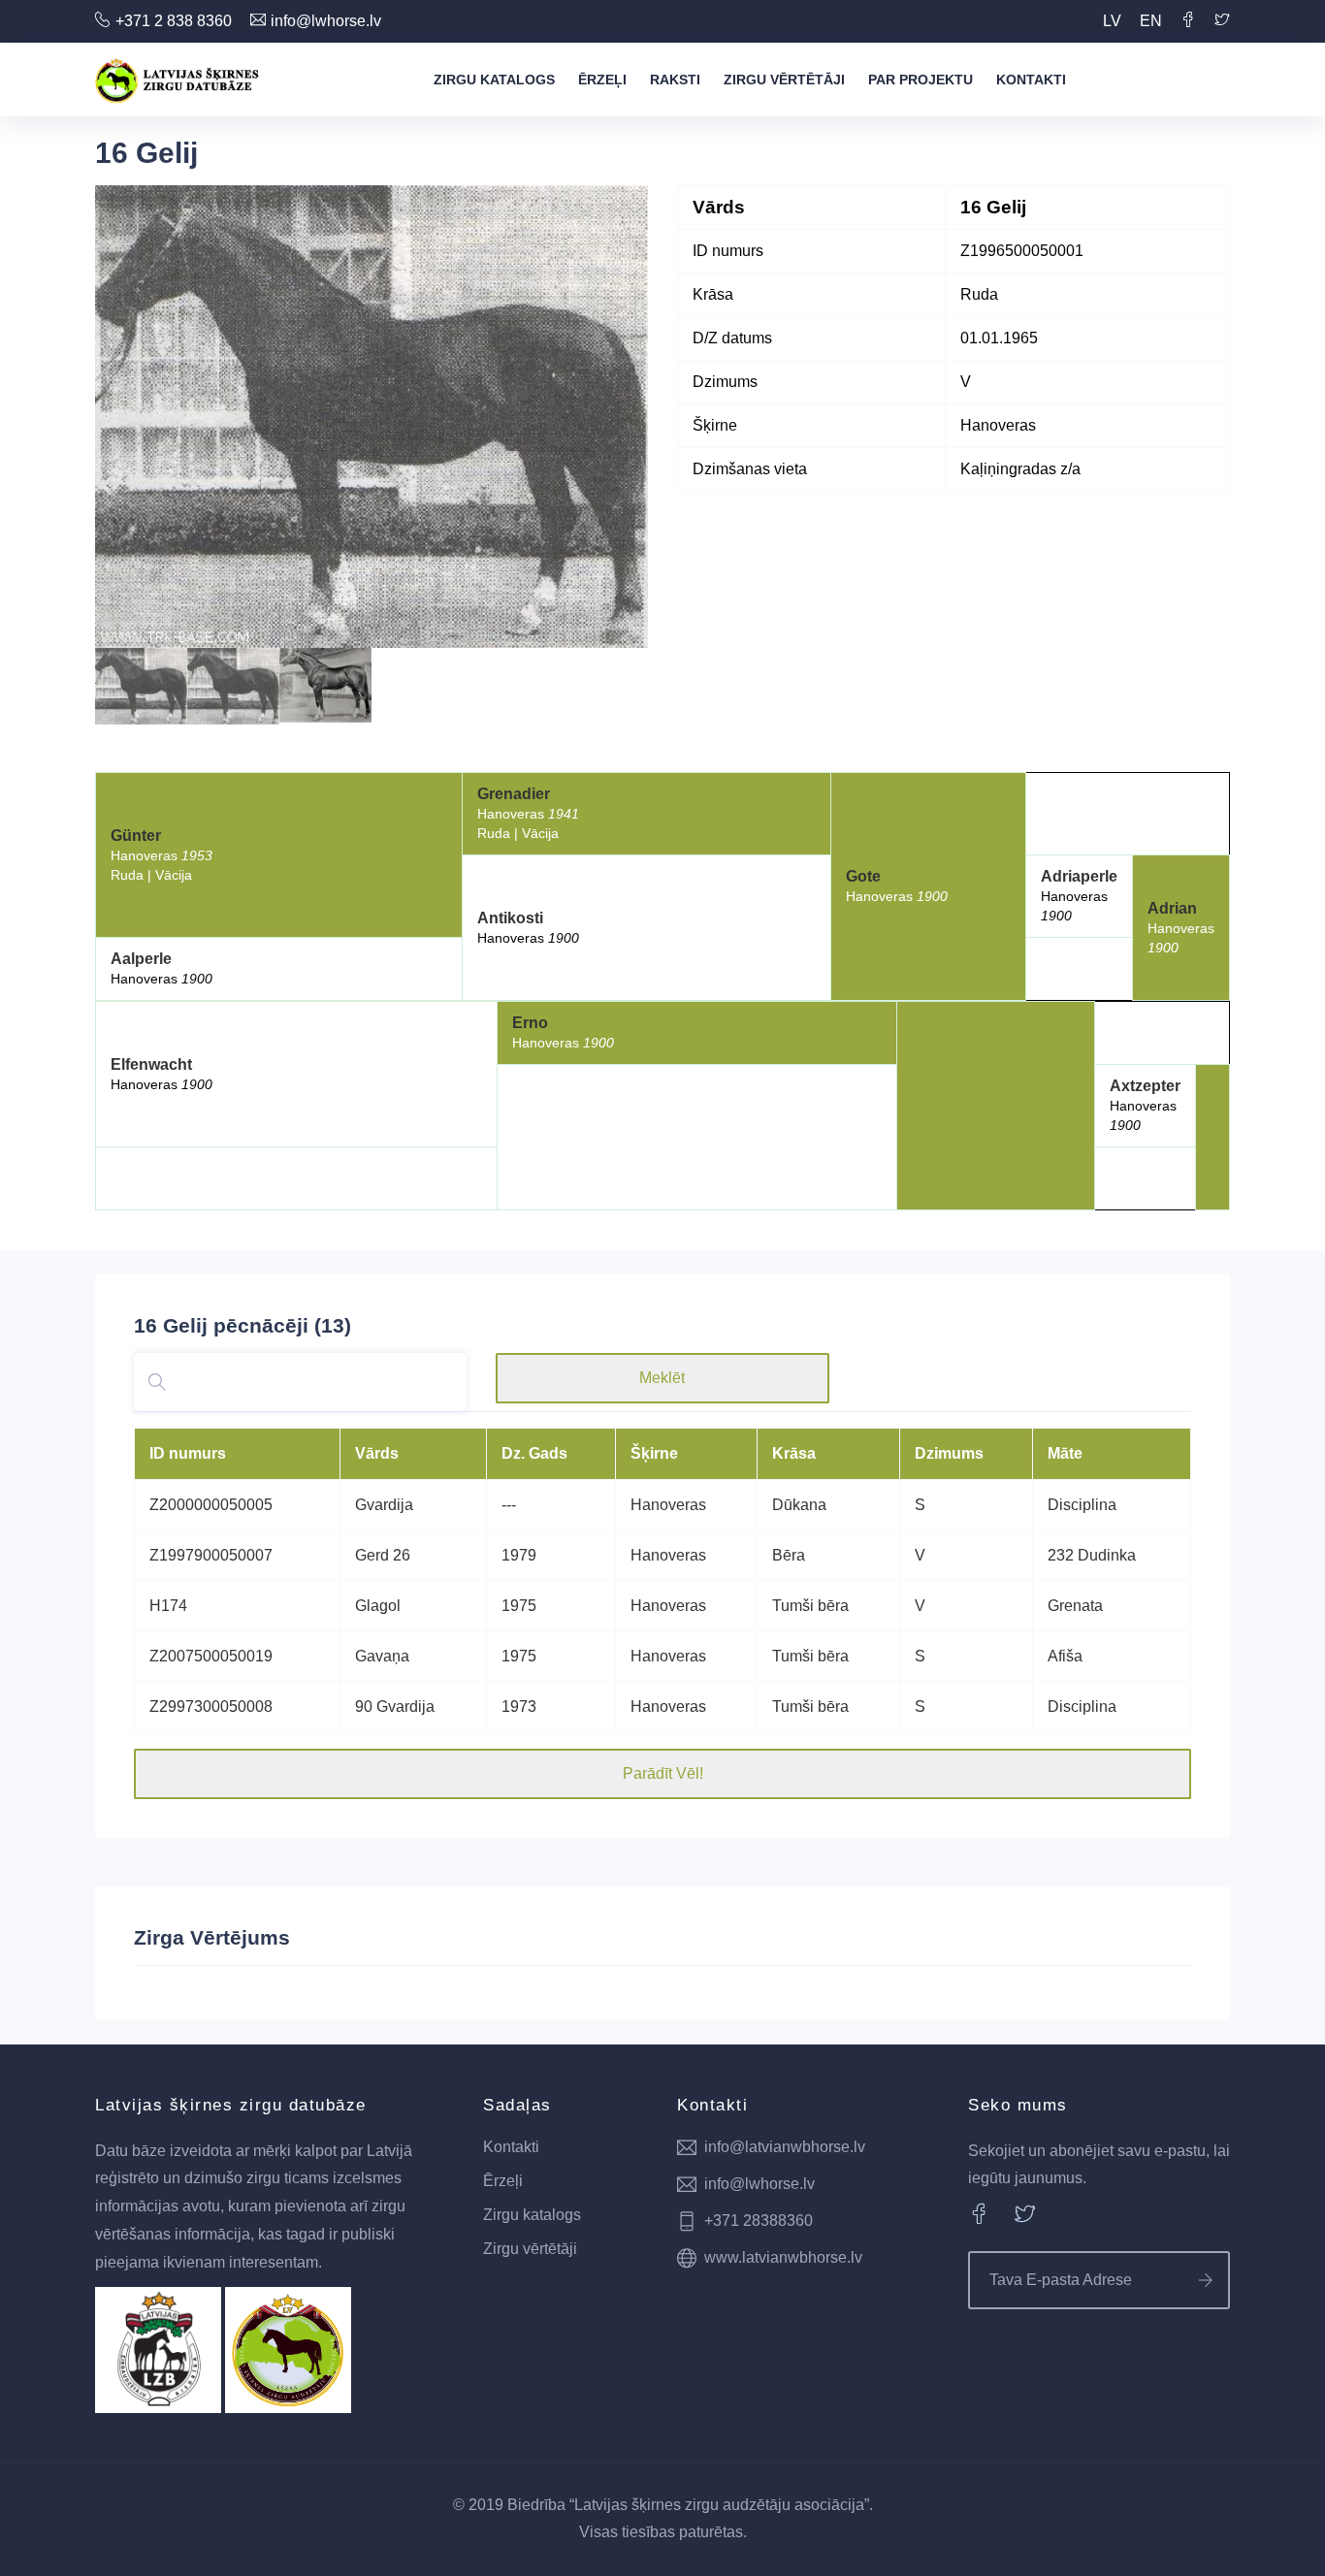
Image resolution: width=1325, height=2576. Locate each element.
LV (1112, 21)
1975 (519, 1606)
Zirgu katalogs (494, 80)
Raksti (675, 80)
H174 (168, 1606)
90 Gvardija (395, 1707)
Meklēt (662, 1378)
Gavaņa (382, 1656)
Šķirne (654, 1453)
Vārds (377, 1453)
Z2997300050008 (211, 1707)
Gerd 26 (383, 1555)
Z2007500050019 (211, 1656)
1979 (519, 1555)
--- (509, 1505)
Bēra (789, 1555)
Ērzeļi (602, 80)
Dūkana (799, 1505)
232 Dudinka (1092, 1555)
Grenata (1075, 1606)
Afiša (1065, 1656)
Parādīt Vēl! (663, 1773)
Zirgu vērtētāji (784, 80)
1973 (519, 1707)
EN (1151, 21)
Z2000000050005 (211, 1505)
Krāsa (794, 1453)
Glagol (378, 1606)
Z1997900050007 (211, 1555)
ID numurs (188, 1453)
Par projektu (921, 80)
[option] (372, 417)
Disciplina (1082, 1505)
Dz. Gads (534, 1453)
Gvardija (384, 1505)
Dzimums (949, 1453)
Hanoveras (668, 1505)
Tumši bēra (810, 1606)
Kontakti (1031, 80)
